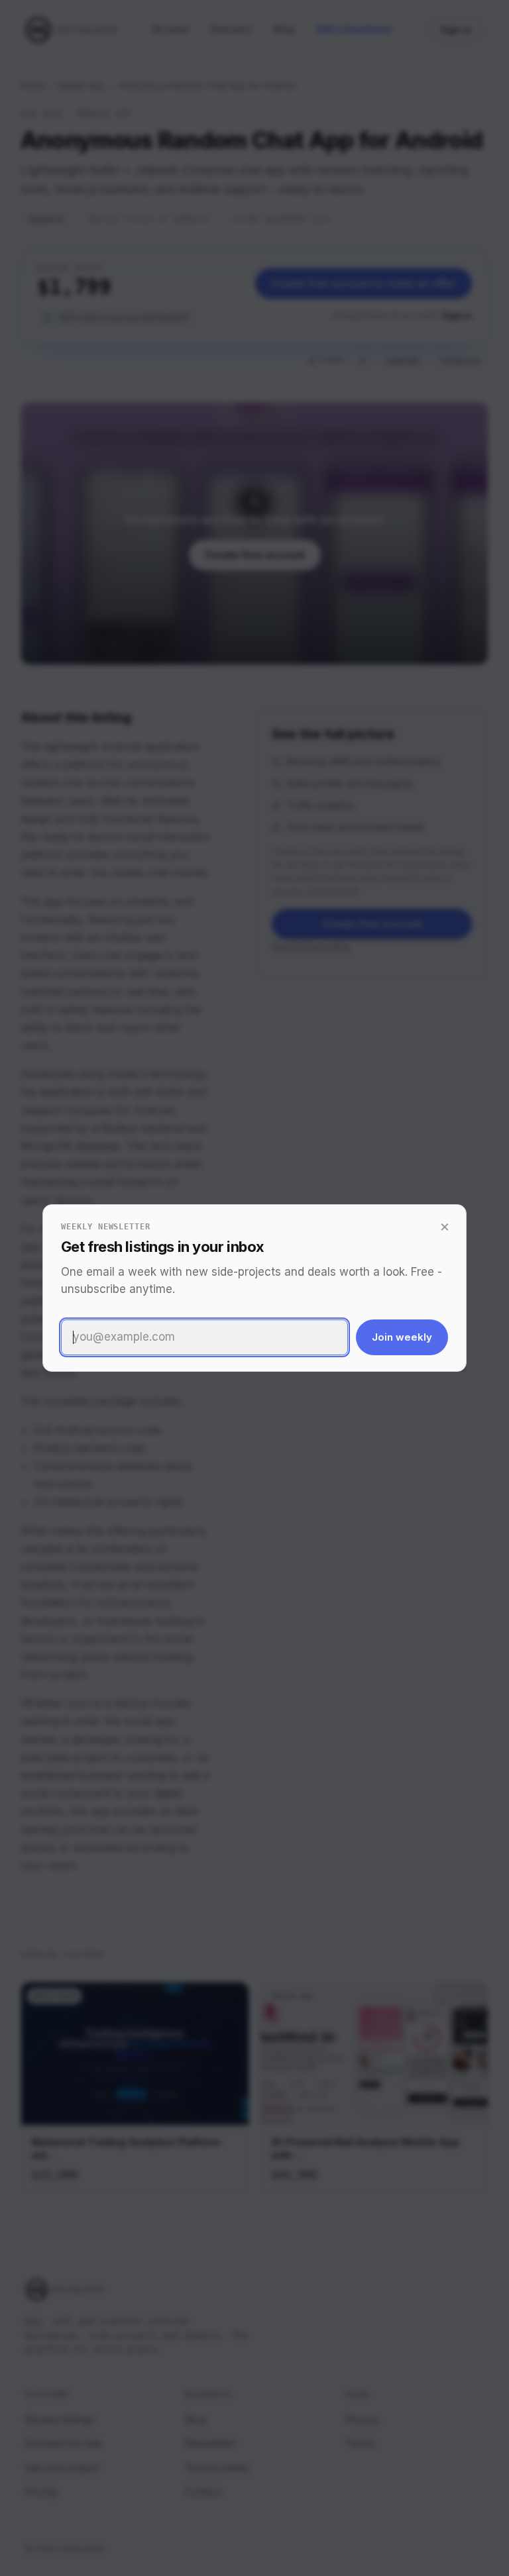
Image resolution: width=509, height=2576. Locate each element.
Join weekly (402, 1337)
